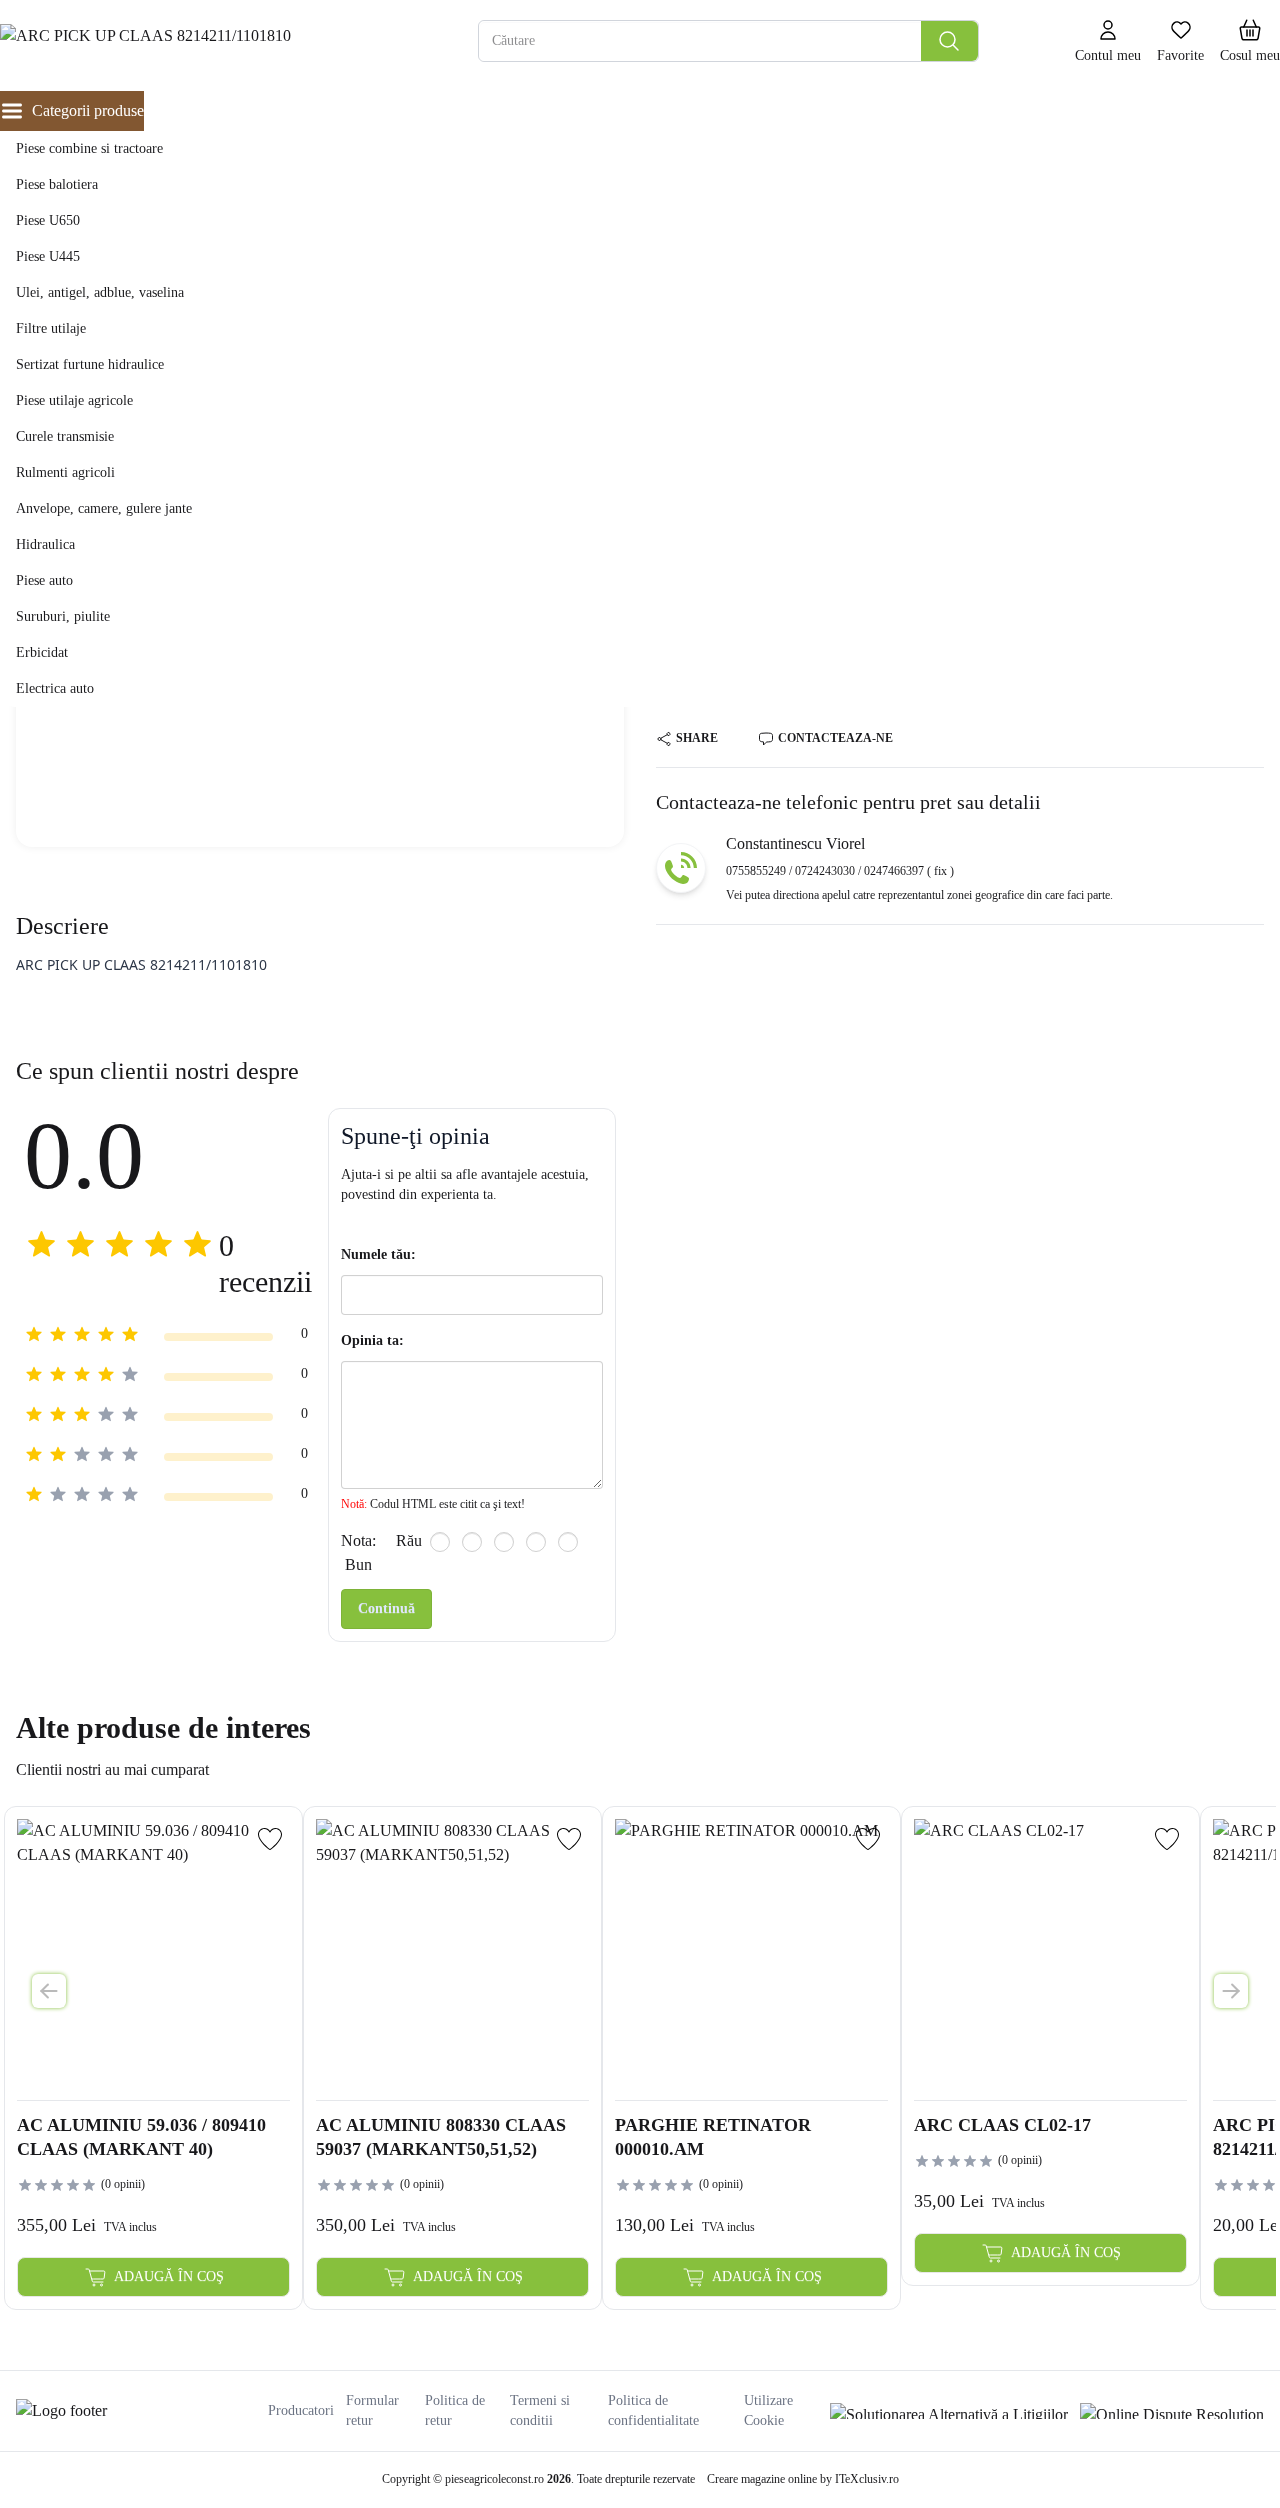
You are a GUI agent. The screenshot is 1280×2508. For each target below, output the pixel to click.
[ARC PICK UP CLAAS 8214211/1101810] (189, 41)
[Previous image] (49, 1991)
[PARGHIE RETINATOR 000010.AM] (751, 1955)
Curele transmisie (65, 436)
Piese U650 (48, 220)
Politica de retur (455, 2410)
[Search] (949, 41)
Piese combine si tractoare (89, 148)
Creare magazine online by (803, 2479)
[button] (1250, 42)
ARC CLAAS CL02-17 (1002, 2125)
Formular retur (372, 2410)
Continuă (386, 1608)
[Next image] (1231, 1991)
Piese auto (44, 580)
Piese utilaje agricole (74, 400)
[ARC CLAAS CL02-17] (1050, 1955)
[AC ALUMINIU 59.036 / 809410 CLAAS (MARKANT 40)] (153, 1955)
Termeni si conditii (540, 2410)
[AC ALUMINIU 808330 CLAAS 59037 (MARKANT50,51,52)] (452, 1955)
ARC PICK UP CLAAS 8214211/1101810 (141, 964)
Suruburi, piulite (63, 616)
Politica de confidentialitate (653, 2410)
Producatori (301, 2410)
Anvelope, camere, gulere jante (104, 508)
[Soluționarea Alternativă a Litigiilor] (949, 2411)
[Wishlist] (270, 1839)
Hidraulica (45, 544)
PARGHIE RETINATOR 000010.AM (713, 2137)
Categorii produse (88, 110)
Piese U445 (48, 256)
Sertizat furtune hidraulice (90, 364)
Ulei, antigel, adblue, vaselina (100, 292)
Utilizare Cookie (768, 2410)
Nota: (358, 1540)
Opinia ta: (372, 1340)
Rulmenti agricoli (65, 472)
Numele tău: (378, 1254)
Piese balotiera (57, 184)
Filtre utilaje (51, 328)
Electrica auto (55, 688)
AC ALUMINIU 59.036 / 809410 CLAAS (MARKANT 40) (141, 2137)
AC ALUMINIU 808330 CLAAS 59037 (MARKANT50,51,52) (441, 2137)
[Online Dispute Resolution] (1172, 2411)
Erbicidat (42, 652)
